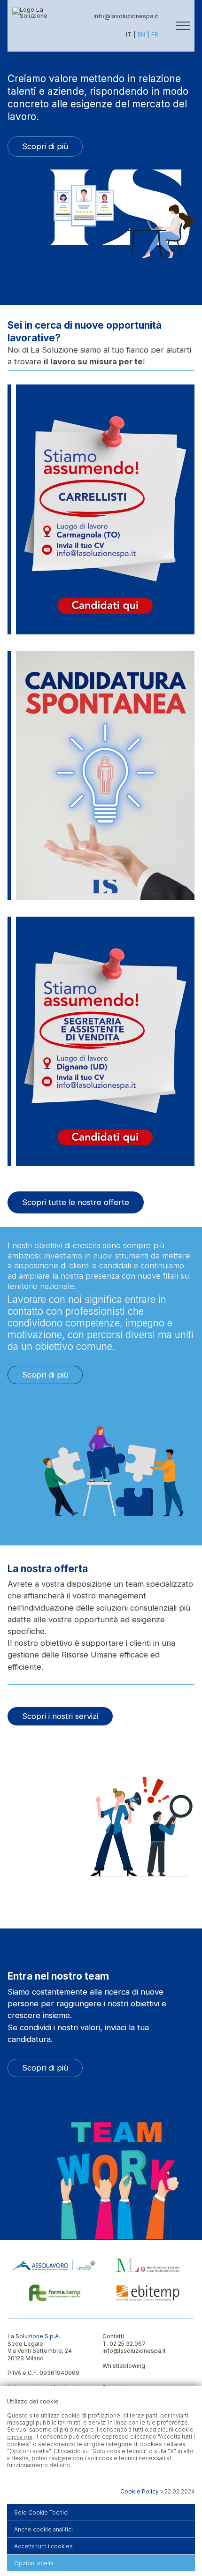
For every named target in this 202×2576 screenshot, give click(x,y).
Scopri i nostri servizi (60, 1716)
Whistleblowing (124, 2366)
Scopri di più (45, 146)
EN (141, 34)
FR (155, 34)
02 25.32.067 (128, 2344)
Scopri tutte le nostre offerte (76, 1202)
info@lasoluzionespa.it (126, 16)
